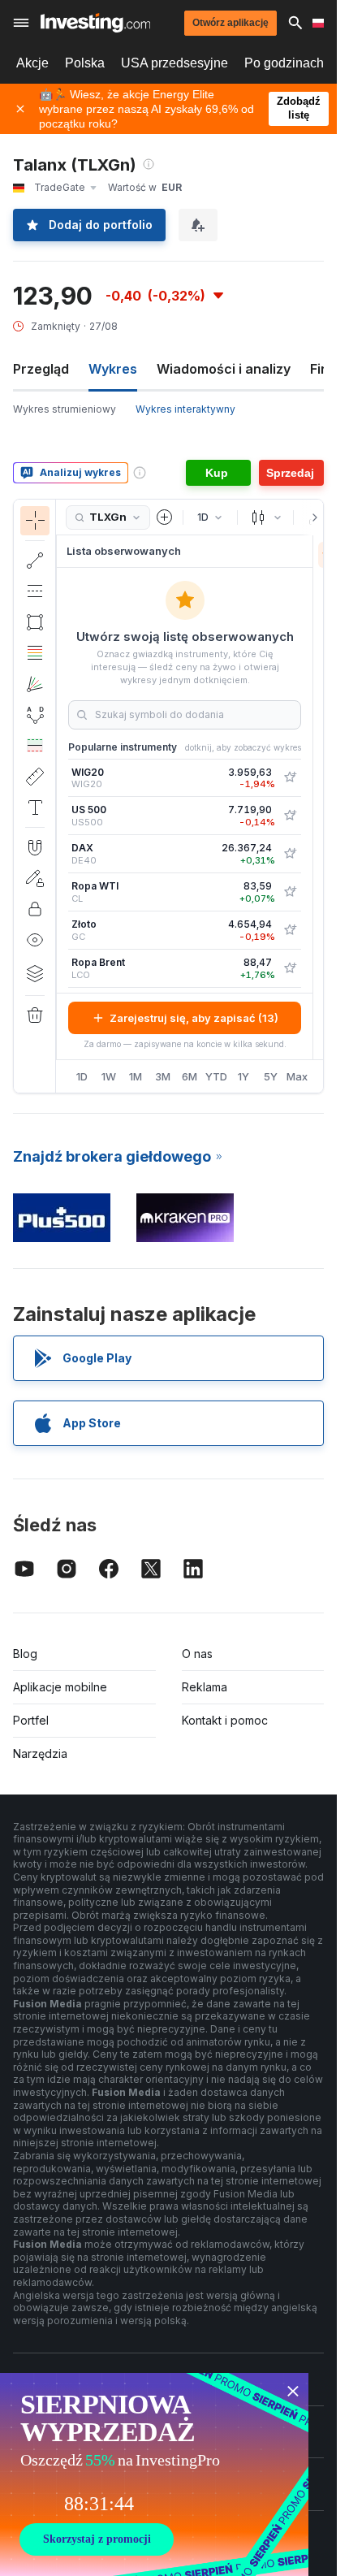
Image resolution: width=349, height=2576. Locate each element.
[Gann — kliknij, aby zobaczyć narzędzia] (35, 684)
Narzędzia (40, 1753)
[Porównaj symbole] (165, 517)
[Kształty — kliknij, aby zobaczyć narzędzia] (35, 622)
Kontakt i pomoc (225, 1720)
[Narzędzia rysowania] (61, 796)
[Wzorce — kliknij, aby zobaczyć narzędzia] (35, 715)
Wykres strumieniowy (65, 409)
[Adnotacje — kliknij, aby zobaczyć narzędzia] (35, 807)
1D (82, 1076)
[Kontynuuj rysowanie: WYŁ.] (35, 878)
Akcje (32, 63)
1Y (243, 1076)
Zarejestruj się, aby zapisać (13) (194, 1018)
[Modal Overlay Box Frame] (154, 2474)
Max (297, 1076)
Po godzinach (284, 63)
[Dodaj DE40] (290, 854)
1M (136, 1076)
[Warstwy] (35, 973)
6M (190, 1076)
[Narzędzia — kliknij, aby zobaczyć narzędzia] (35, 777)
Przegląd (41, 369)
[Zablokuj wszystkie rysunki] (35, 909)
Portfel (31, 1720)
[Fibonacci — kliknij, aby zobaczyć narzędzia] (35, 653)
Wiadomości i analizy (224, 369)
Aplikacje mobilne (60, 1687)
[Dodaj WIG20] (290, 777)
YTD (216, 1076)
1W (109, 1076)
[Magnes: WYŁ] (35, 847)
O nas (197, 1654)
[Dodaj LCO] (290, 968)
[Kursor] (35, 521)
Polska (85, 63)
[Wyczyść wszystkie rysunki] (35, 1015)
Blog (25, 1654)
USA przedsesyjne (174, 63)
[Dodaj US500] (290, 816)
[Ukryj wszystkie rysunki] (35, 940)
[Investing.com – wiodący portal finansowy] (95, 23)
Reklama (205, 1687)
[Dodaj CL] (290, 892)
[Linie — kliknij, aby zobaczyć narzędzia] (35, 561)
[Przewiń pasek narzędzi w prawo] (312, 517)
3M (163, 1076)
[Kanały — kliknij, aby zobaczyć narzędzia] (35, 591)
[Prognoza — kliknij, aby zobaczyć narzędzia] (35, 746)
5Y (271, 1076)
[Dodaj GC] (290, 930)
